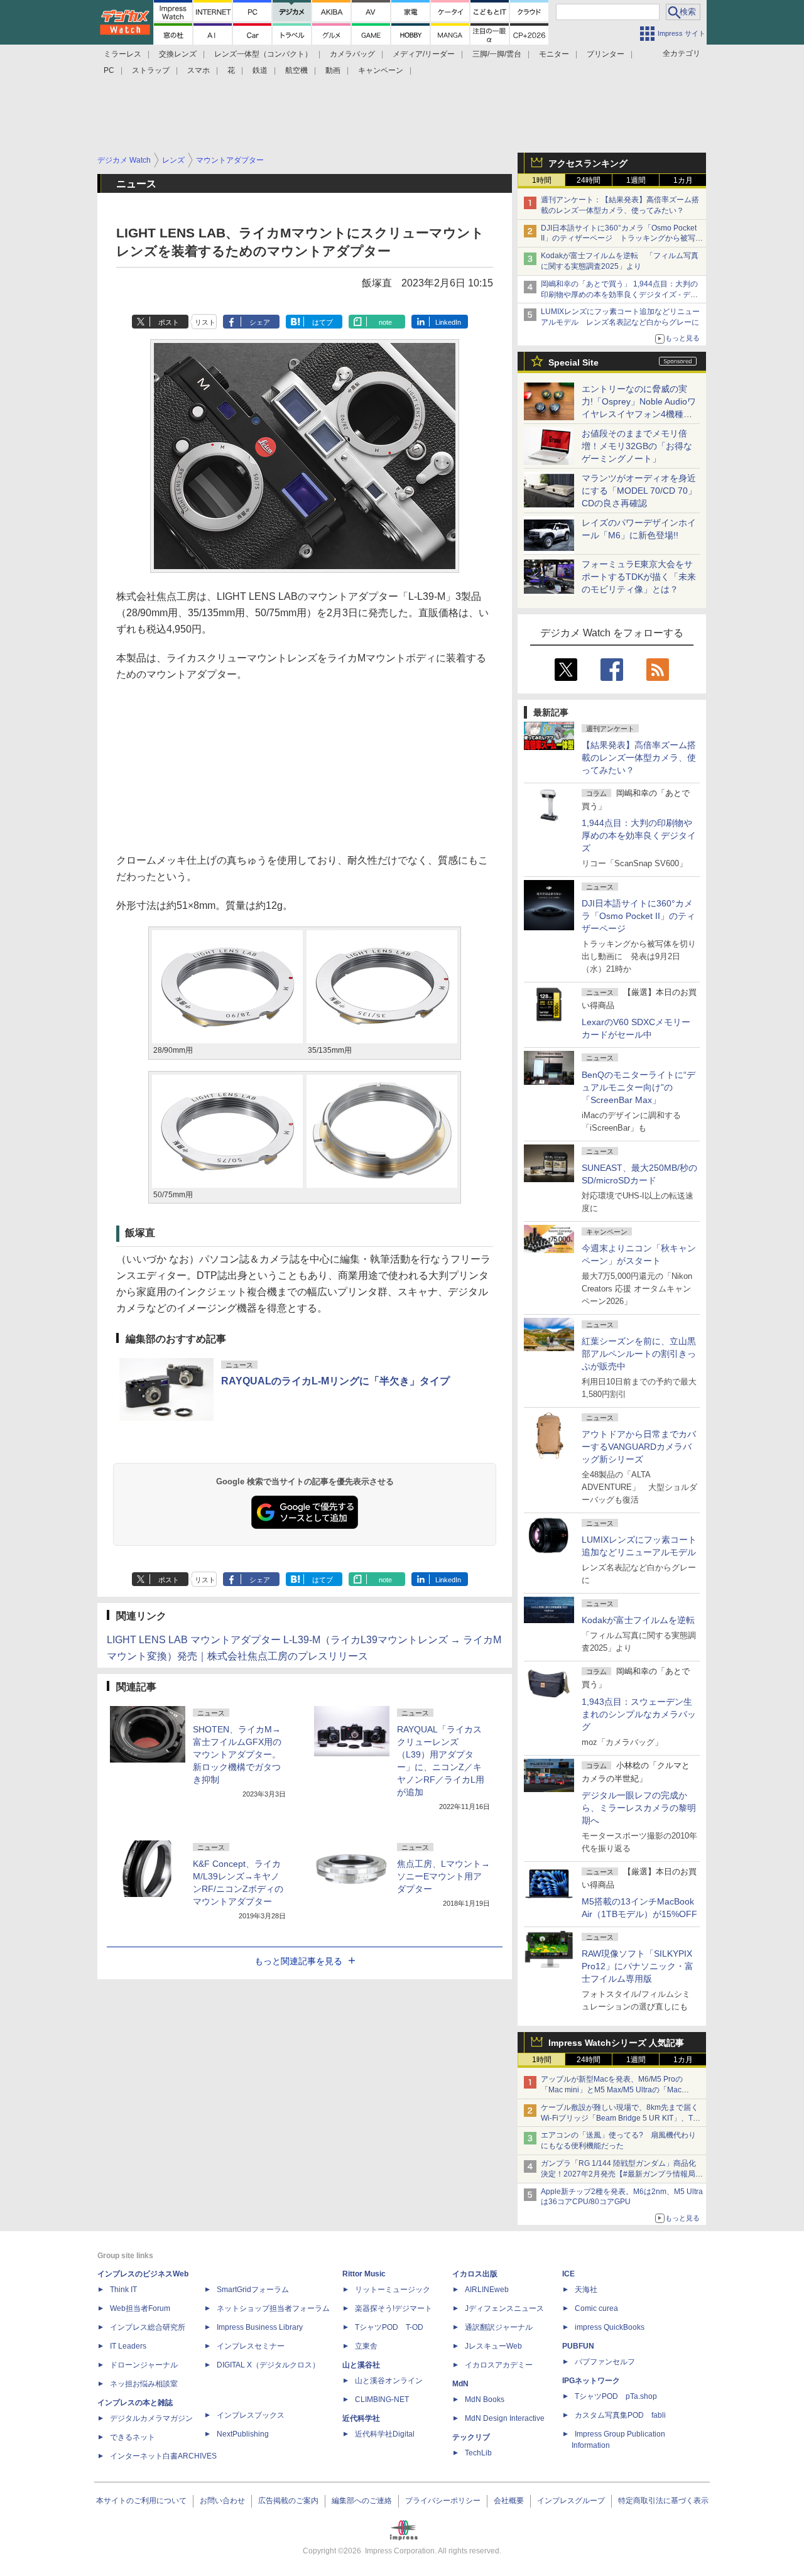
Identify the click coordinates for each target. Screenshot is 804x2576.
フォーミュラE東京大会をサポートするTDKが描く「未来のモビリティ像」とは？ (639, 577)
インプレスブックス (251, 2415)
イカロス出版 (475, 2274)
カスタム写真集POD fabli (620, 2415)
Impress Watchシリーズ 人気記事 (616, 2043)
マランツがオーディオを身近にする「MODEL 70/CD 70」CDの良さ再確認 (639, 491)
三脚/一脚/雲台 (497, 54)
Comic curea (596, 2308)
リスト (205, 322)
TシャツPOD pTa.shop (616, 2396)
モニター (554, 54)
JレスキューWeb (493, 2346)
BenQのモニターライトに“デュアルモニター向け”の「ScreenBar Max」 (638, 1087)
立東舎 (366, 2346)
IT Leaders (128, 2346)
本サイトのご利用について (141, 2501)
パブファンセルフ (605, 2362)
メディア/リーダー (424, 54)
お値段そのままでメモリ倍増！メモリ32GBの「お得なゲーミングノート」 (637, 446)
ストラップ (151, 70)
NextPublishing (243, 2434)
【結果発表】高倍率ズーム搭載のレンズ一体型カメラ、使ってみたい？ (639, 758)
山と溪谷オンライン (389, 2381)
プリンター (606, 54)
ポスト (169, 322)
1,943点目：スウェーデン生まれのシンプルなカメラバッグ (639, 1714)
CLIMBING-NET (382, 2399)
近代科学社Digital (385, 2434)
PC (109, 70)
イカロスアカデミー (499, 2365)
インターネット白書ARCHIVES (163, 2456)
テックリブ (471, 2437)
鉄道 (260, 70)
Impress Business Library (260, 2327)
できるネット (133, 2437)
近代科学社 (361, 2418)
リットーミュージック (393, 2290)
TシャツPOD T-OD (389, 2327)
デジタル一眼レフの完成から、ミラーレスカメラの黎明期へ (639, 1808)
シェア (260, 322)
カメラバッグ (352, 54)
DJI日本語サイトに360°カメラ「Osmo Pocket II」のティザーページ (638, 916)
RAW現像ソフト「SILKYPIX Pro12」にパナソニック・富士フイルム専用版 (638, 1966)
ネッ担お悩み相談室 (144, 2384)
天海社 (586, 2290)
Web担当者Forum (140, 2308)
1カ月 (683, 180)
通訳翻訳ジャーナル (499, 2327)
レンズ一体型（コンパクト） (263, 54)
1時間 (542, 180)
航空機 (296, 70)
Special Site (573, 362)
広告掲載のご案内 (288, 2501)
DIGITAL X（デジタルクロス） (268, 2365)
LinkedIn (448, 322)
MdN (460, 2384)
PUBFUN (578, 2346)
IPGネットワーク (591, 2381)
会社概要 (509, 2501)
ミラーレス (122, 54)
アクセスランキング (588, 163)
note (385, 322)
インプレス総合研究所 (148, 2327)
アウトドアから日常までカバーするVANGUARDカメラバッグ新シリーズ (639, 1447)
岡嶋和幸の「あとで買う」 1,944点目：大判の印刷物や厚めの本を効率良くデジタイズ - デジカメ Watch (619, 295)
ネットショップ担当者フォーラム (273, 2308)
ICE (568, 2274)
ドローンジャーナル (144, 2365)
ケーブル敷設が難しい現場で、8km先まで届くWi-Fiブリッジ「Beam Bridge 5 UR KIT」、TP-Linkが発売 (621, 2118)
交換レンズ (178, 54)
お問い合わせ (222, 2501)
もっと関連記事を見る (298, 1961)
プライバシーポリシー (443, 2501)
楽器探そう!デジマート (394, 2308)
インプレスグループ (571, 2501)
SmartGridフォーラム (253, 2290)
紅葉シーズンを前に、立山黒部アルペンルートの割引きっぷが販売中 (639, 1354)
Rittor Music (364, 2274)
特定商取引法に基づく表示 (663, 2501)
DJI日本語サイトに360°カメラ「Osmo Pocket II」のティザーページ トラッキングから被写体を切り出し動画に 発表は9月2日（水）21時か (622, 239)
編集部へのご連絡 (362, 2501)
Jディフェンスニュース (504, 2308)
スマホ (198, 70)
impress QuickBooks (610, 2327)
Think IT (123, 2290)
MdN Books (485, 2399)
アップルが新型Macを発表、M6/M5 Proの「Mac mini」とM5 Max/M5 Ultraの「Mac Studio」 (612, 2090)
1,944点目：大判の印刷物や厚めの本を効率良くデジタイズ (639, 835)
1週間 (636, 180)
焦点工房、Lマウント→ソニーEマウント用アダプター (443, 1876)
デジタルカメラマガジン (151, 2418)
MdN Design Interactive (505, 2418)
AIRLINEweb (487, 2290)
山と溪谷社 (361, 2365)
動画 (333, 70)
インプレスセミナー (251, 2346)
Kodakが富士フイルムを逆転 (638, 1620)
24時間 (589, 180)
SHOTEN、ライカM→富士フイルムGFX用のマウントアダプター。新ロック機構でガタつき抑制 (237, 1754)
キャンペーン (381, 70)
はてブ (323, 322)
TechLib (478, 2453)
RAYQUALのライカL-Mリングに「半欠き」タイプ (335, 1381)
